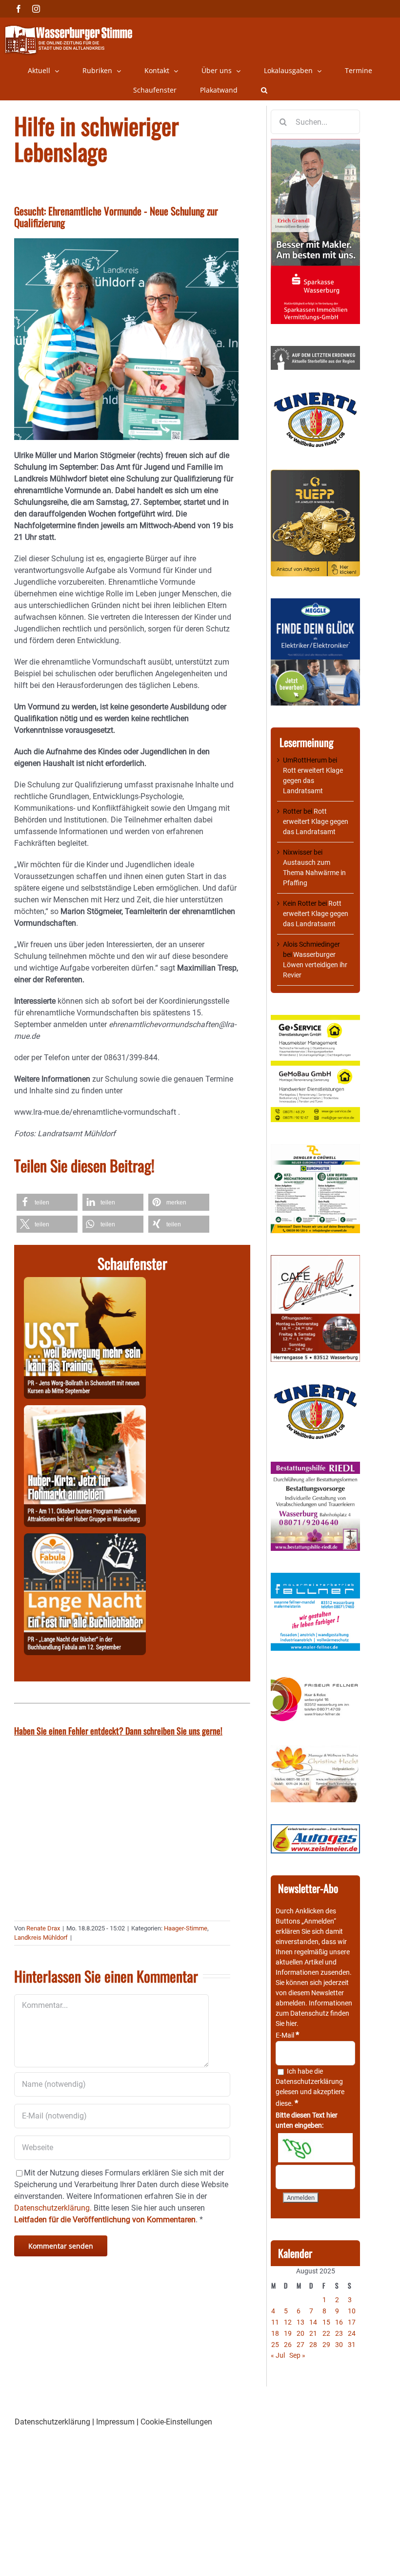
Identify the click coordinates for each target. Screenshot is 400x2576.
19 (288, 2333)
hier (291, 2023)
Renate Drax (43, 1928)
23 (339, 2333)
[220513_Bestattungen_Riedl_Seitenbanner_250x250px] (315, 1467)
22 (326, 2333)
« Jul (278, 2355)
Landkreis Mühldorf (41, 1937)
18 (275, 2333)
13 (300, 2322)
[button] (264, 90)
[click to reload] (315, 2148)
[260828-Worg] (85, 1283)
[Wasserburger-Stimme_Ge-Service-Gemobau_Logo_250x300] (315, 1020)
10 (352, 2311)
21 (313, 2333)
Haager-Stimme (186, 1928)
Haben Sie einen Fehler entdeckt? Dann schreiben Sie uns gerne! (118, 1731)
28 (313, 2345)
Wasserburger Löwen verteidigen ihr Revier (315, 965)
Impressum (115, 2422)
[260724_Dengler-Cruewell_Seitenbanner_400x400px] (315, 1149)
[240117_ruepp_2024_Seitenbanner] (315, 475)
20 (300, 2333)
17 (352, 2322)
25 (275, 2345)
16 (339, 2322)
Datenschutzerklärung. (53, 2208)
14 (313, 2322)
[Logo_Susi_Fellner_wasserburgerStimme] (315, 1578)
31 (352, 2345)
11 (275, 2322)
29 (326, 2345)
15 (326, 2322)
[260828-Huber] (85, 1411)
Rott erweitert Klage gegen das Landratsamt (313, 781)
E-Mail (287, 2035)
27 (300, 2345)
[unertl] (315, 397)
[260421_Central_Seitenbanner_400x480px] (315, 1260)
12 (288, 2322)
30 (339, 2345)
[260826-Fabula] (85, 1539)
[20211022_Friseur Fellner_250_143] (315, 1678)
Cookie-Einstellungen (176, 2422)
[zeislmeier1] (315, 1829)
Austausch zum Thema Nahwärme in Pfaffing (314, 873)
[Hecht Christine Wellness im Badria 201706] (315, 1750)
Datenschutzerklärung (309, 2081)
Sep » (297, 2355)
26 (288, 2345)
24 (352, 2333)
